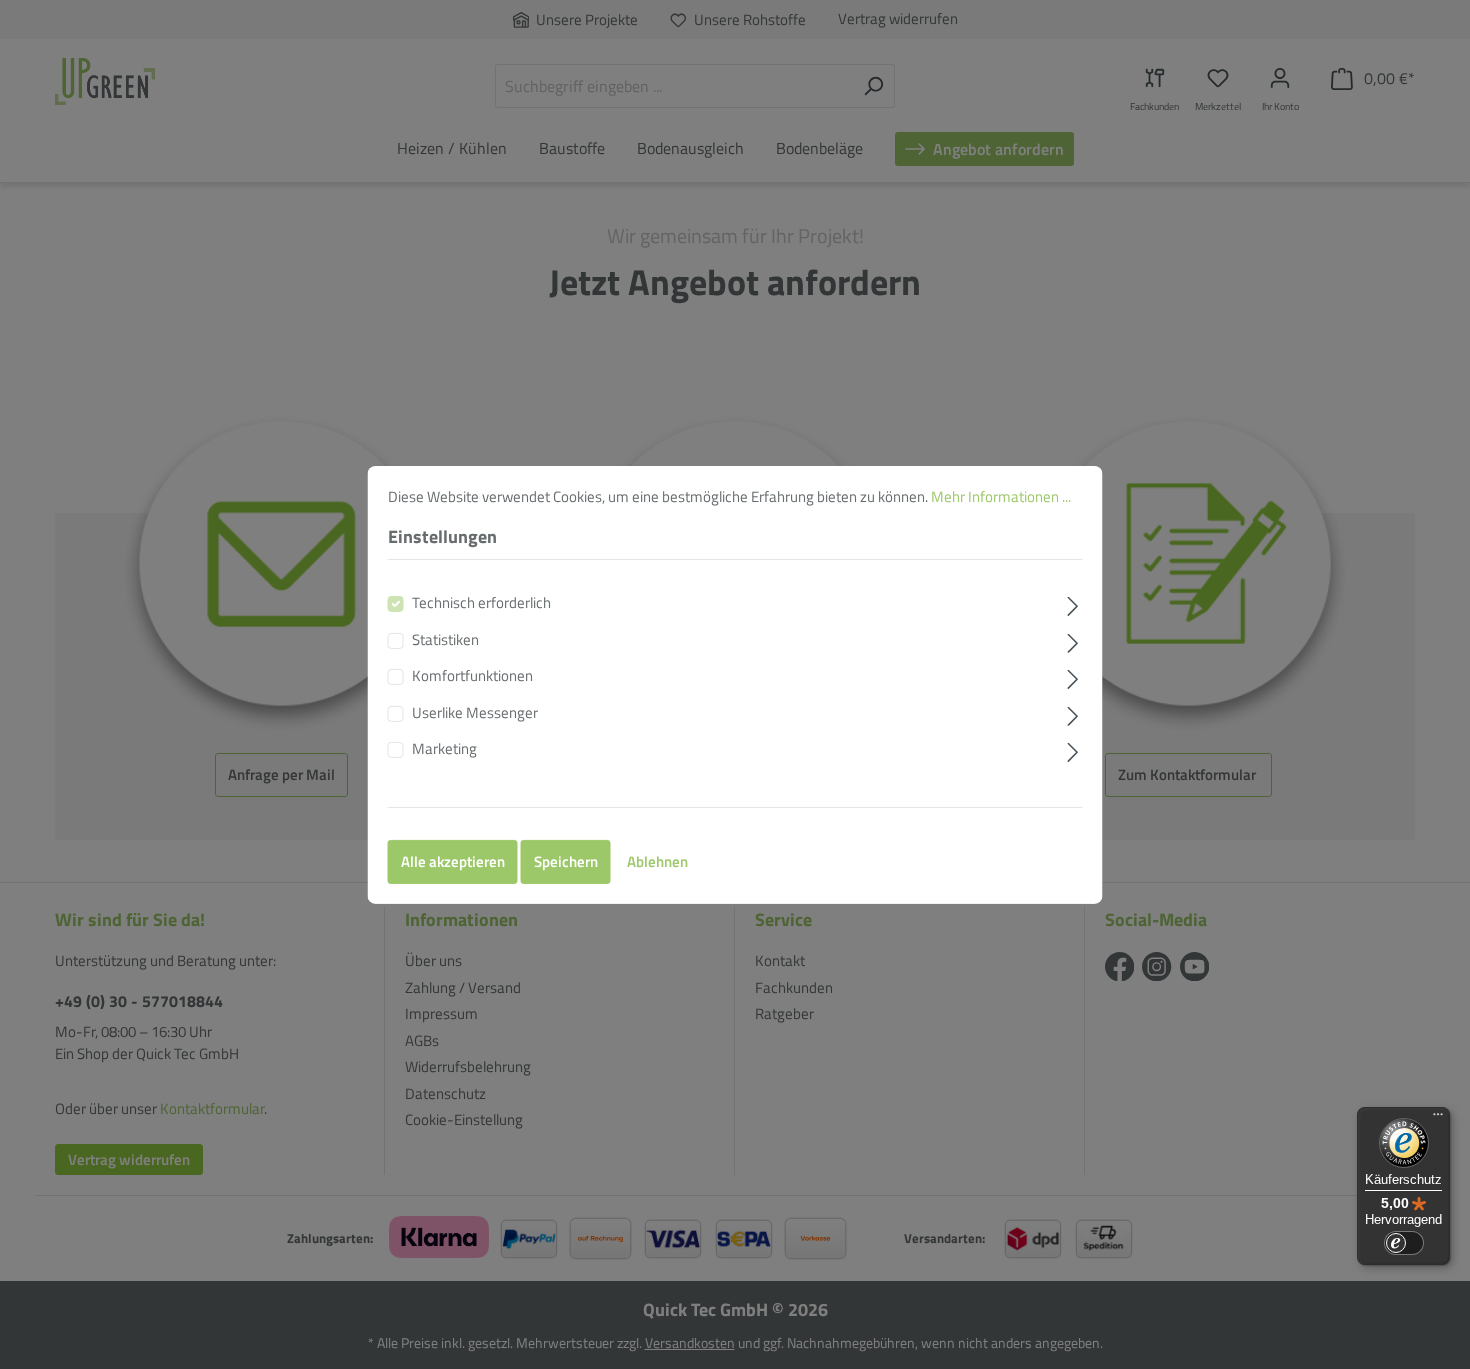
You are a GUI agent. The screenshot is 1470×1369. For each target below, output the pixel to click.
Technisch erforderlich (481, 603)
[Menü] (1438, 1119)
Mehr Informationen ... (1001, 495)
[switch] (1404, 1243)
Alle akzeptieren (453, 861)
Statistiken (445, 640)
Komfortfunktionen (472, 676)
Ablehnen (657, 861)
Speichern (566, 861)
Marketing (444, 749)
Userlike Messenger (475, 713)
